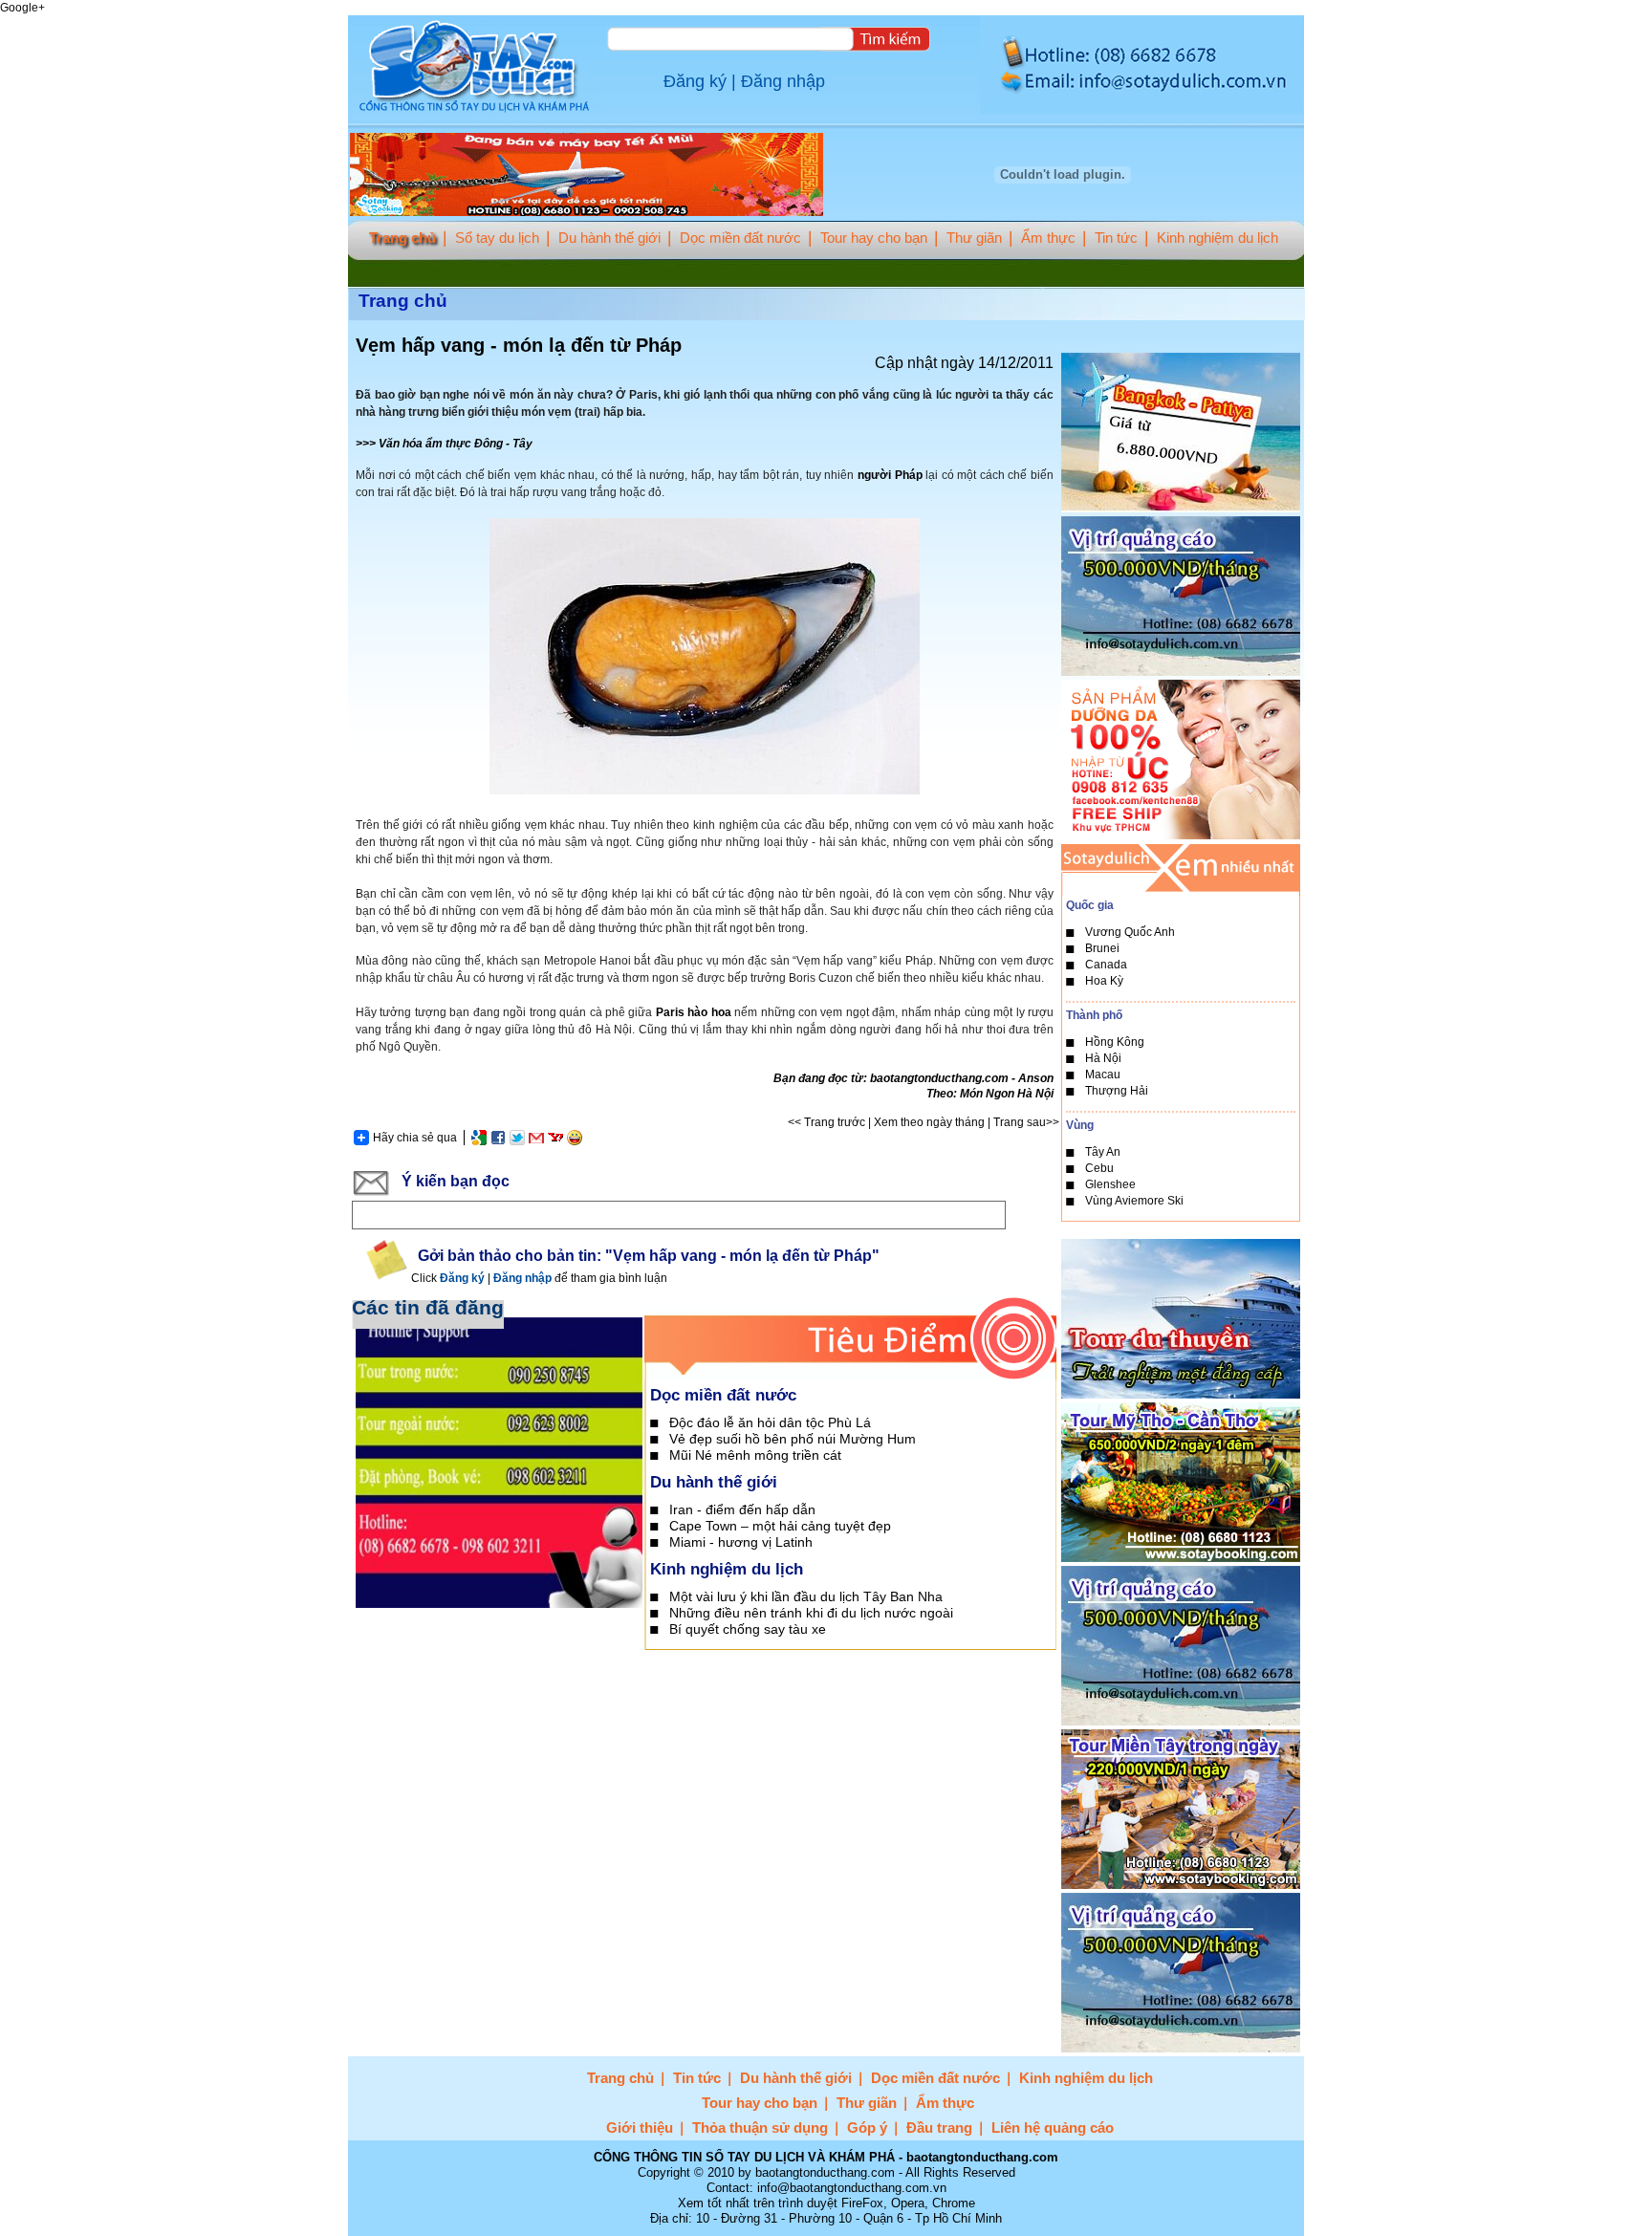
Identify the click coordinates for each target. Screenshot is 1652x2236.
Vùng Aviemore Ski (1134, 1201)
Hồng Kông (1115, 1042)
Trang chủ (402, 238)
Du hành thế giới (609, 238)
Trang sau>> (1026, 1122)
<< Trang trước (826, 1122)
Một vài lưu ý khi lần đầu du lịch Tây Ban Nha (806, 1596)
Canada (1106, 965)
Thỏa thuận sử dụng (760, 2127)
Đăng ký (695, 81)
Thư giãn (974, 238)
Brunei (1102, 948)
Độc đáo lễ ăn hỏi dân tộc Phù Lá (770, 1422)
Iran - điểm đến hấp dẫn (742, 1509)
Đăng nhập (783, 81)
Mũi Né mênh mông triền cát (755, 1455)
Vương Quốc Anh (1130, 932)
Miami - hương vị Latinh (741, 1542)
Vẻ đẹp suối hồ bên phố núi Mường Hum (793, 1439)
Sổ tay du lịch (497, 238)
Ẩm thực (1048, 238)
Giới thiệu (640, 2127)
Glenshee (1110, 1184)
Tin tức (1116, 238)
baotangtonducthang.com (939, 1078)
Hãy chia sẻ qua (415, 1138)
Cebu (1099, 1168)
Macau (1103, 1075)
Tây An (1103, 1152)
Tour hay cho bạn (874, 238)
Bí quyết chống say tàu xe (748, 1629)
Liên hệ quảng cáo (1053, 2127)
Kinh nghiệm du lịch (1217, 238)
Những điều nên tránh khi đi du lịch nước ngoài (811, 1613)
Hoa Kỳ (1104, 981)
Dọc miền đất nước (740, 238)
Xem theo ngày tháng (929, 1122)
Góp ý (867, 2127)
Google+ (22, 8)
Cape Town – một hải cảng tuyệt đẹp (780, 1526)
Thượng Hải (1117, 1091)
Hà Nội (1103, 1058)
